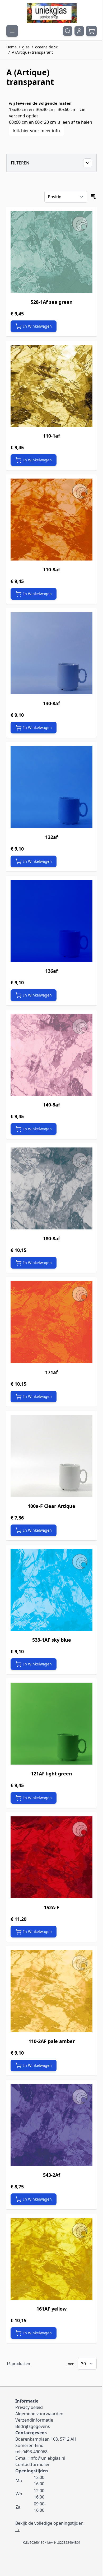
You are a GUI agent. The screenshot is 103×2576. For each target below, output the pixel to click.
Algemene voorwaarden (39, 2414)
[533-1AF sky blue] (51, 1590)
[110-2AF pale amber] (51, 1991)
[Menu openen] (12, 31)
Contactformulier (33, 2464)
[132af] (51, 787)
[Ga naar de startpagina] (51, 13)
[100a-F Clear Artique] (51, 1456)
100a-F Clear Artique (51, 1506)
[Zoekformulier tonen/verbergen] (68, 31)
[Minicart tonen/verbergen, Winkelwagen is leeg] (91, 31)
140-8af (51, 1105)
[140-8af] (51, 1055)
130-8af (51, 703)
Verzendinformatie (34, 2420)
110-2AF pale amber (52, 2041)
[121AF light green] (51, 1724)
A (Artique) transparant (32, 52)
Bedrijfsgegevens (33, 2426)
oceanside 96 (47, 47)
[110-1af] (51, 386)
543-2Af (52, 2175)
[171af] (51, 1322)
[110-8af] (51, 520)
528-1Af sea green (52, 302)
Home (11, 47)
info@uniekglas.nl (47, 2458)
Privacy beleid (29, 2407)
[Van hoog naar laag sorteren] (93, 197)
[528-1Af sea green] (51, 252)
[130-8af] (51, 653)
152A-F (51, 1907)
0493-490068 (35, 2452)
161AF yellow (51, 2309)
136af (51, 971)
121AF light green (51, 1774)
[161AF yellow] (51, 2259)
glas (26, 47)
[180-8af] (51, 1188)
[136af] (51, 921)
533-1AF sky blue (52, 1640)
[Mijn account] (79, 31)
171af (51, 1372)
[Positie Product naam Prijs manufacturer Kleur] (66, 197)
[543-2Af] (51, 2125)
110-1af (51, 436)
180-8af (51, 1238)
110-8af (51, 570)
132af (51, 837)
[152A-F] (51, 1857)
